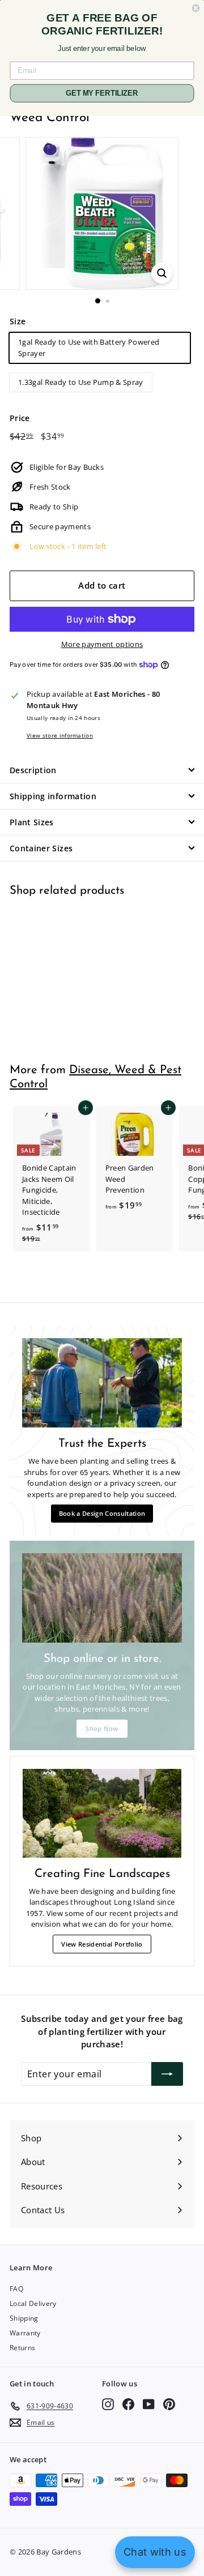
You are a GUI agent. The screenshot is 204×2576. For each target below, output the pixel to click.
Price (20, 418)
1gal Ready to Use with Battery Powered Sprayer (89, 348)
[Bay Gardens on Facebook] (128, 2404)
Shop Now (102, 1728)
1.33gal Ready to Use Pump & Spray (81, 382)
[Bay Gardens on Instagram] (108, 2404)
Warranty (25, 2333)
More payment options (102, 644)
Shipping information (53, 796)
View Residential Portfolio (102, 1944)
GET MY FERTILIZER (102, 93)
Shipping (24, 2318)
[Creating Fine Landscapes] (102, 1814)
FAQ (16, 2289)
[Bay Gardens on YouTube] (149, 2404)
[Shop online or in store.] (102, 1598)
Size (18, 321)
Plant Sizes (32, 822)
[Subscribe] (167, 2074)
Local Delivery (33, 2303)
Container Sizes (41, 848)
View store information (60, 735)
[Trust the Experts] (102, 1383)
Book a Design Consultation (102, 1513)
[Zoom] (162, 273)
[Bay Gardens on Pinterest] (169, 2404)
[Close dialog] (196, 8)
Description (33, 770)
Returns (22, 2348)
